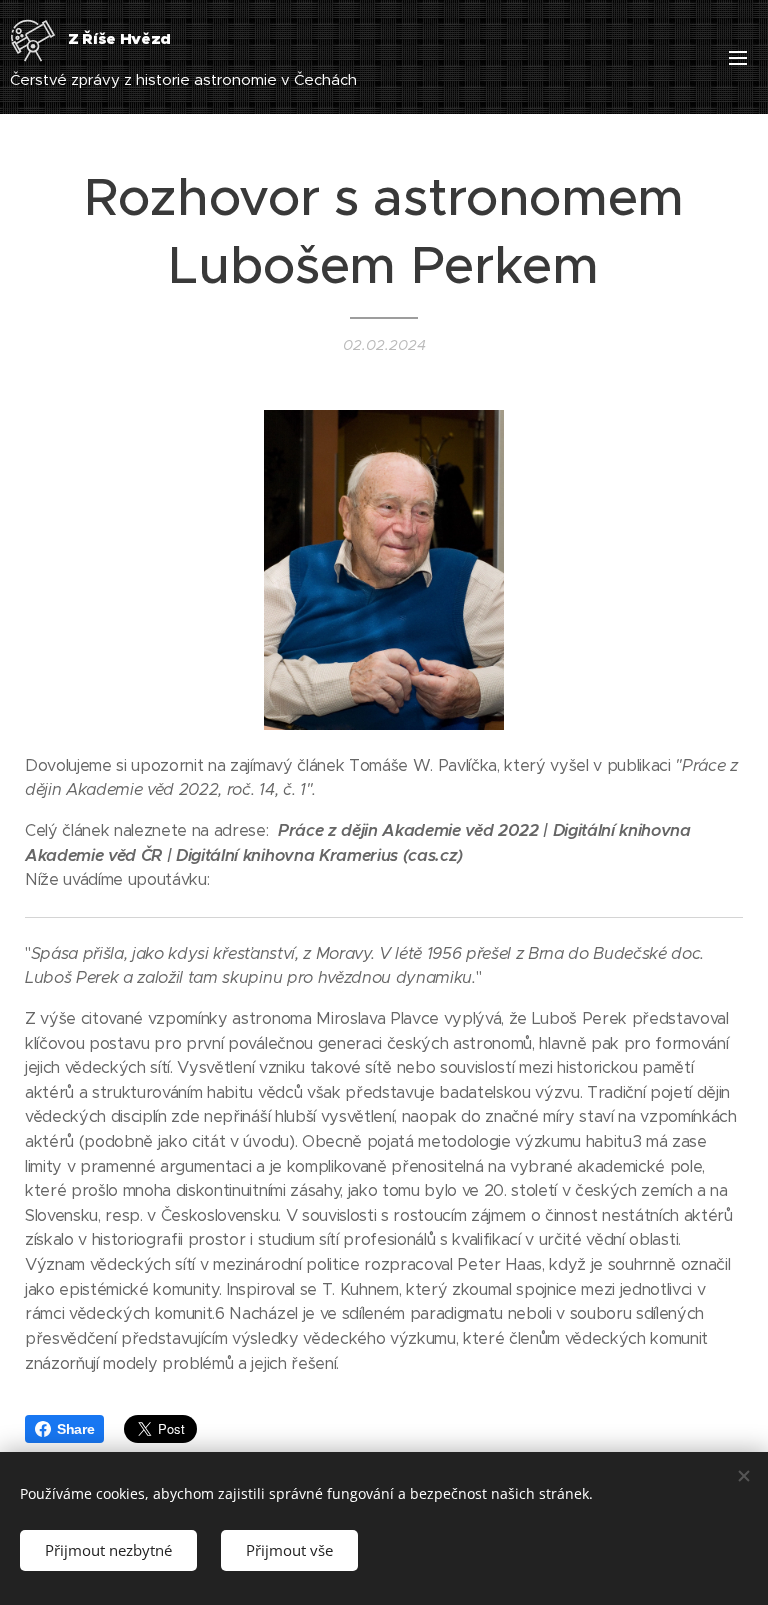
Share (75, 1429)
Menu (738, 57)
